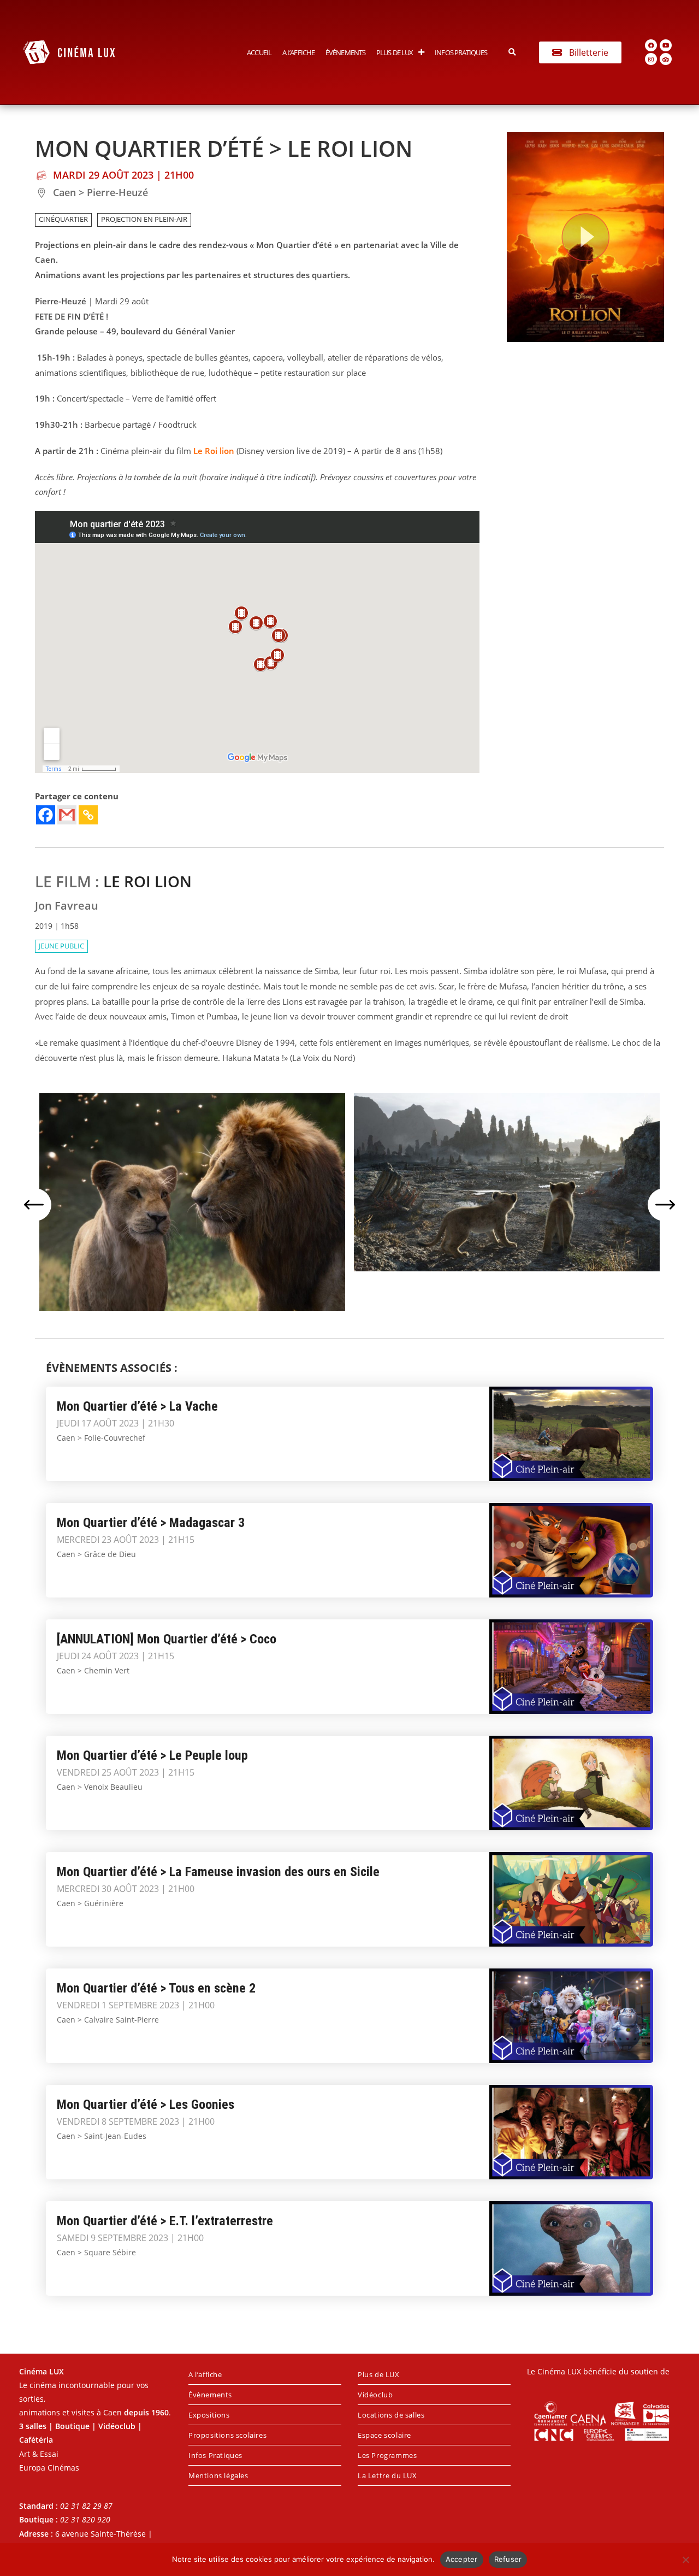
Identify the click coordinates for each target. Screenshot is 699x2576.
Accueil (259, 52)
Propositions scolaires (227, 2435)
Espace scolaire (384, 2435)
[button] (513, 52)
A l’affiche (298, 52)
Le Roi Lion (147, 881)
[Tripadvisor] (666, 59)
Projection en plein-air (144, 219)
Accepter (462, 2559)
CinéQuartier (63, 219)
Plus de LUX (395, 52)
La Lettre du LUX (387, 2475)
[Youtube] (666, 45)
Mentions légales (218, 2475)
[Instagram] (651, 59)
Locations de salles (391, 2415)
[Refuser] (685, 2560)
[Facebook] (651, 45)
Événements (345, 52)
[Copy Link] (88, 815)
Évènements (210, 2395)
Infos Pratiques (461, 52)
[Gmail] (67, 815)
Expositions (209, 2415)
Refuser (508, 2559)
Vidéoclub (375, 2395)
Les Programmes (387, 2455)
